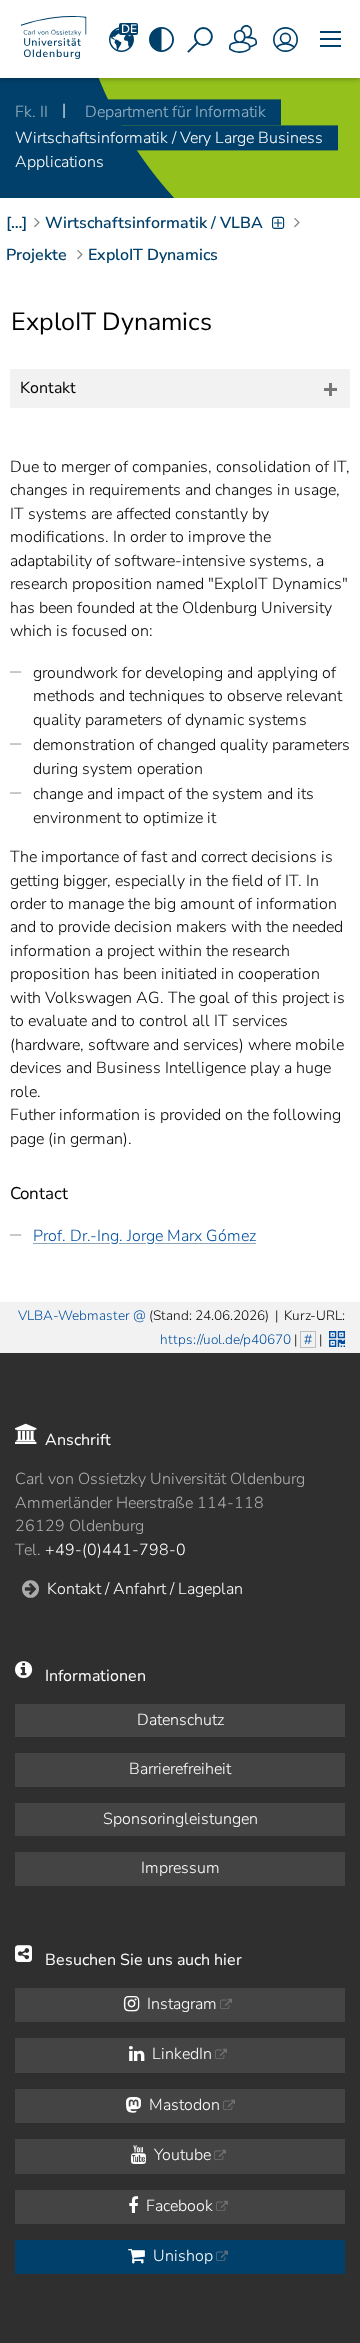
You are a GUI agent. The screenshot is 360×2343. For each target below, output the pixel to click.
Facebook (177, 2206)
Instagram (180, 2004)
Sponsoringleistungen (180, 1819)
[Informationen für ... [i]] (243, 39)
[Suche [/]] (202, 39)
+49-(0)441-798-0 (115, 1550)
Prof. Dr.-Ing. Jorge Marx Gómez (144, 1236)
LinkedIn (180, 2054)
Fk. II (33, 112)
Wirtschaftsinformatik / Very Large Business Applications (169, 150)
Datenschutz (180, 1720)
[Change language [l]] (122, 39)
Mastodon (182, 2105)
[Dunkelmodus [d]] (162, 39)
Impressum (180, 1868)
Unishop (181, 2256)
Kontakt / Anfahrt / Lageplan (145, 1589)
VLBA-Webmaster (74, 1315)
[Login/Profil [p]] (285, 39)
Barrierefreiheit (180, 1769)
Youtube (180, 2155)
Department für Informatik (175, 112)
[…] (16, 223)
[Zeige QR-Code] (335, 1337)
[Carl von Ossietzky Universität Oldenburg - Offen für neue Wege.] (53, 39)
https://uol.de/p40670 (225, 1339)
